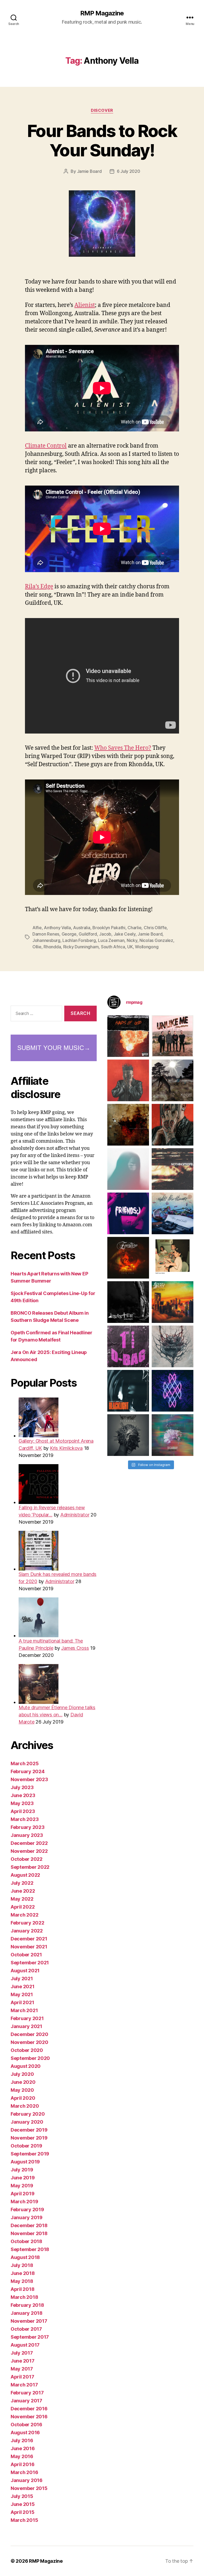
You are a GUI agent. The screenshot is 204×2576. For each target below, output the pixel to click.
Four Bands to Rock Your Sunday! (102, 140)
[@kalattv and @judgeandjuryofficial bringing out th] (128, 1080)
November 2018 (29, 2233)
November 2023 (29, 1779)
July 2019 (22, 2170)
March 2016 (24, 2472)
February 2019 (27, 2209)
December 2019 (29, 2130)
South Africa (113, 947)
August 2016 (25, 2433)
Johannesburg (46, 940)
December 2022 (29, 1843)
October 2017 (26, 2329)
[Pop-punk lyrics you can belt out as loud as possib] (173, 1125)
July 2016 (22, 2440)
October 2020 (27, 2050)
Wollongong (147, 947)
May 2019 (22, 2186)
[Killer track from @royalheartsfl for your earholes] (128, 1302)
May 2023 (22, 1803)
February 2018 (27, 2305)
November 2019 (29, 2138)
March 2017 (24, 2385)
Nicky (132, 940)
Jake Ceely (125, 934)
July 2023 (22, 1787)
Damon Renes (46, 934)
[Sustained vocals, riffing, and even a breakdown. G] (173, 1302)
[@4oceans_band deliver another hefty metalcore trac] (173, 1346)
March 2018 (24, 2297)
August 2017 (25, 2345)
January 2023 (27, 1835)
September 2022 (30, 1867)
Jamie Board (89, 171)
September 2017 (30, 2337)
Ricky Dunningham (81, 947)
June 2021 (23, 1986)
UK (130, 947)
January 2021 (26, 2026)
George (69, 934)
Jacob (105, 934)
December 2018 (29, 2225)
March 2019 (24, 2202)
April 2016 (22, 2464)
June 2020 (23, 2082)
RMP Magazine (102, 13)
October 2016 (26, 2425)
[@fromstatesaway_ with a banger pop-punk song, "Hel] (173, 1258)
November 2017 (29, 2321)
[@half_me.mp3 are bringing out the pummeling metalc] (128, 1391)
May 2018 (22, 2281)
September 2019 (30, 2154)
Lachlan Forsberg (79, 940)
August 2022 (25, 1875)
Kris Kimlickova (66, 1448)
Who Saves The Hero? (123, 748)
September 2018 (30, 2249)
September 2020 (30, 2058)
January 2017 (26, 2401)
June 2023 (23, 1795)
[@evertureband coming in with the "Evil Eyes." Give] (128, 1258)
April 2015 (22, 2512)
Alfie (37, 928)
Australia (82, 928)
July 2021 (22, 1979)
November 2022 (29, 1851)
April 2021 (22, 2002)
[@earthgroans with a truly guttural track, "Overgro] (128, 1125)
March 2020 (25, 2106)
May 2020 (22, 2090)
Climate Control (46, 446)
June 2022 (23, 1891)
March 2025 (25, 1763)
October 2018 (26, 2241)
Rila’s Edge (39, 587)
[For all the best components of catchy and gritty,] (173, 1036)
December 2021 (29, 1939)
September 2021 (30, 1963)
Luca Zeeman (111, 940)
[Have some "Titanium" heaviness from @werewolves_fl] (128, 1435)
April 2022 (23, 1907)
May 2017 (22, 2369)
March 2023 (25, 1819)
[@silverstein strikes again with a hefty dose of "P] (128, 1169)
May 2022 (22, 1899)
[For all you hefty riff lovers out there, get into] (128, 1036)
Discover (102, 110)
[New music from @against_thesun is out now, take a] (173, 1080)
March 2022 (24, 1915)
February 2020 (28, 2114)
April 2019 (22, 2194)
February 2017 (27, 2393)
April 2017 (22, 2377)
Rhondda (52, 947)
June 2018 (23, 2273)
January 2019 (27, 2217)
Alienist (85, 305)
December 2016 (29, 2409)
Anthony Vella (57, 928)
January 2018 (27, 2313)
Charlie (134, 928)
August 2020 (26, 2066)
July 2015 (22, 2496)
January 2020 (27, 2122)
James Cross (75, 1648)
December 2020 (29, 2034)
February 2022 (27, 1923)
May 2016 (22, 2456)
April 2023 (23, 1811)
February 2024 (28, 1771)
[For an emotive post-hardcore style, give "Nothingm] (173, 1169)
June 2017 (23, 2361)
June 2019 (23, 2178)
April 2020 (23, 2098)
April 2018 (22, 2289)
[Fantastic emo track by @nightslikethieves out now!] (173, 1213)
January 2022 (27, 1931)
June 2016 (23, 2448)
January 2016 (27, 2480)
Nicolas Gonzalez (156, 940)
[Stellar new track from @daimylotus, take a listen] (128, 1346)
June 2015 (23, 2504)
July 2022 (22, 1883)
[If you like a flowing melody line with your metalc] (173, 1391)
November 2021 (29, 1947)
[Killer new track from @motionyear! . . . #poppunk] (173, 1435)
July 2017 (22, 2353)
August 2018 (25, 2257)
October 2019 (26, 2146)
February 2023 (28, 1827)
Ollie (37, 947)
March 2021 (24, 2010)
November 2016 (29, 2417)
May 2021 (22, 1994)
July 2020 (22, 2074)
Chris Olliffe (155, 928)
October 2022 (27, 1859)
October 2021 (26, 1955)
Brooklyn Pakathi (109, 928)
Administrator (75, 1515)
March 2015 (24, 2520)
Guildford (88, 934)
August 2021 (25, 1971)
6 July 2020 (129, 171)
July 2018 (22, 2265)
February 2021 (27, 2018)
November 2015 (29, 2488)
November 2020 (29, 2042)
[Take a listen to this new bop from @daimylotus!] (128, 1213)
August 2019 (25, 2162)
